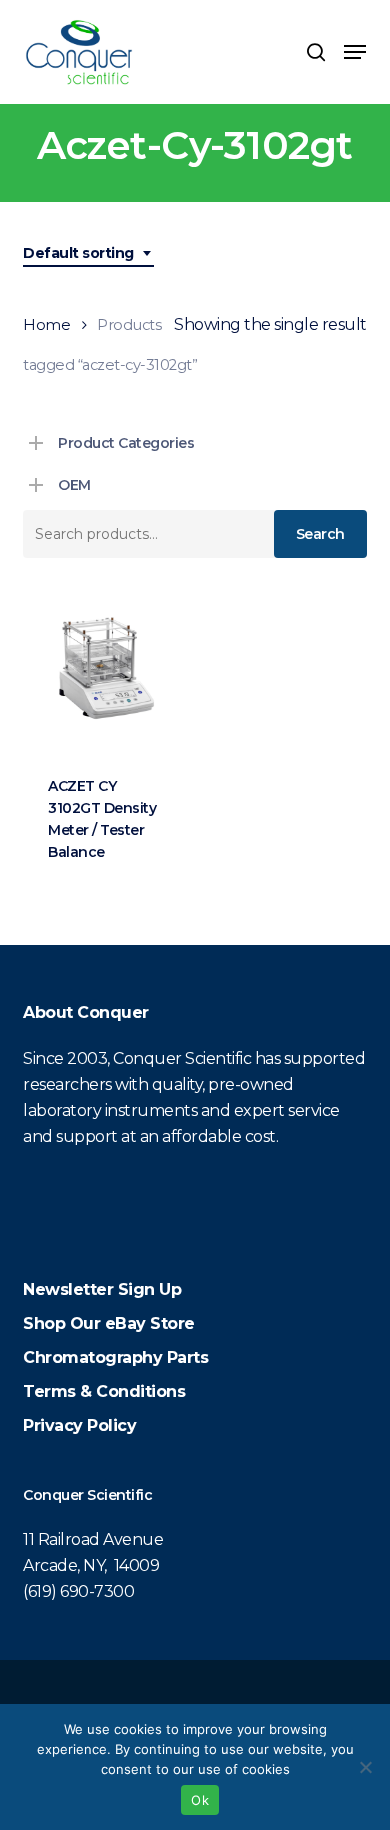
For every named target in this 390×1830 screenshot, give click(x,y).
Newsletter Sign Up (102, 1289)
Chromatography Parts (115, 1357)
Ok (200, 1800)
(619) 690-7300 (78, 1591)
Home (46, 325)
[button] (355, 52)
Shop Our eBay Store (109, 1323)
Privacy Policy (79, 1425)
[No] (365, 1767)
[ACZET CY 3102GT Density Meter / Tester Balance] (105, 669)
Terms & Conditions (104, 1391)
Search (320, 534)
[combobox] (88, 253)
